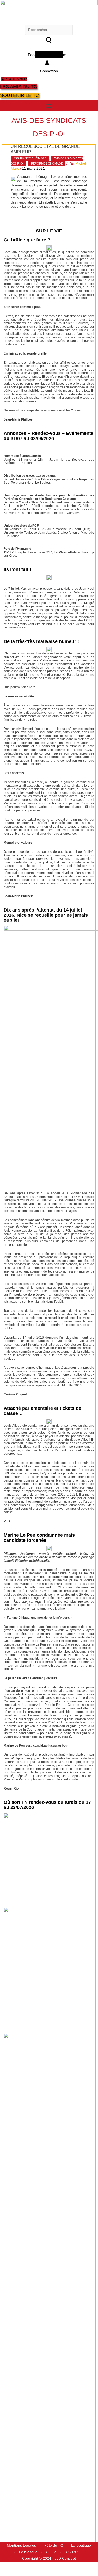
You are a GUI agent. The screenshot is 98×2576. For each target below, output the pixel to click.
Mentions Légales (21, 2545)
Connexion (49, 71)
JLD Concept (65, 2558)
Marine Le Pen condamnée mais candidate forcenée (39, 1538)
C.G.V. (51, 2552)
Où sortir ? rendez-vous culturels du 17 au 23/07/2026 (47, 1805)
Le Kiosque (28, 2552)
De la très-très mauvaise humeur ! (41, 641)
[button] (49, 105)
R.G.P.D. (72, 2552)
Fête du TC (54, 2545)
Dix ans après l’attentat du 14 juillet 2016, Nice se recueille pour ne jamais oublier (46, 915)
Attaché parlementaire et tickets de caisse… (42, 1411)
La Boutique (81, 2545)
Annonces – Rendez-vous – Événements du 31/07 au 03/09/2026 (49, 436)
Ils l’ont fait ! (17, 569)
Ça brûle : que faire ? (27, 240)
